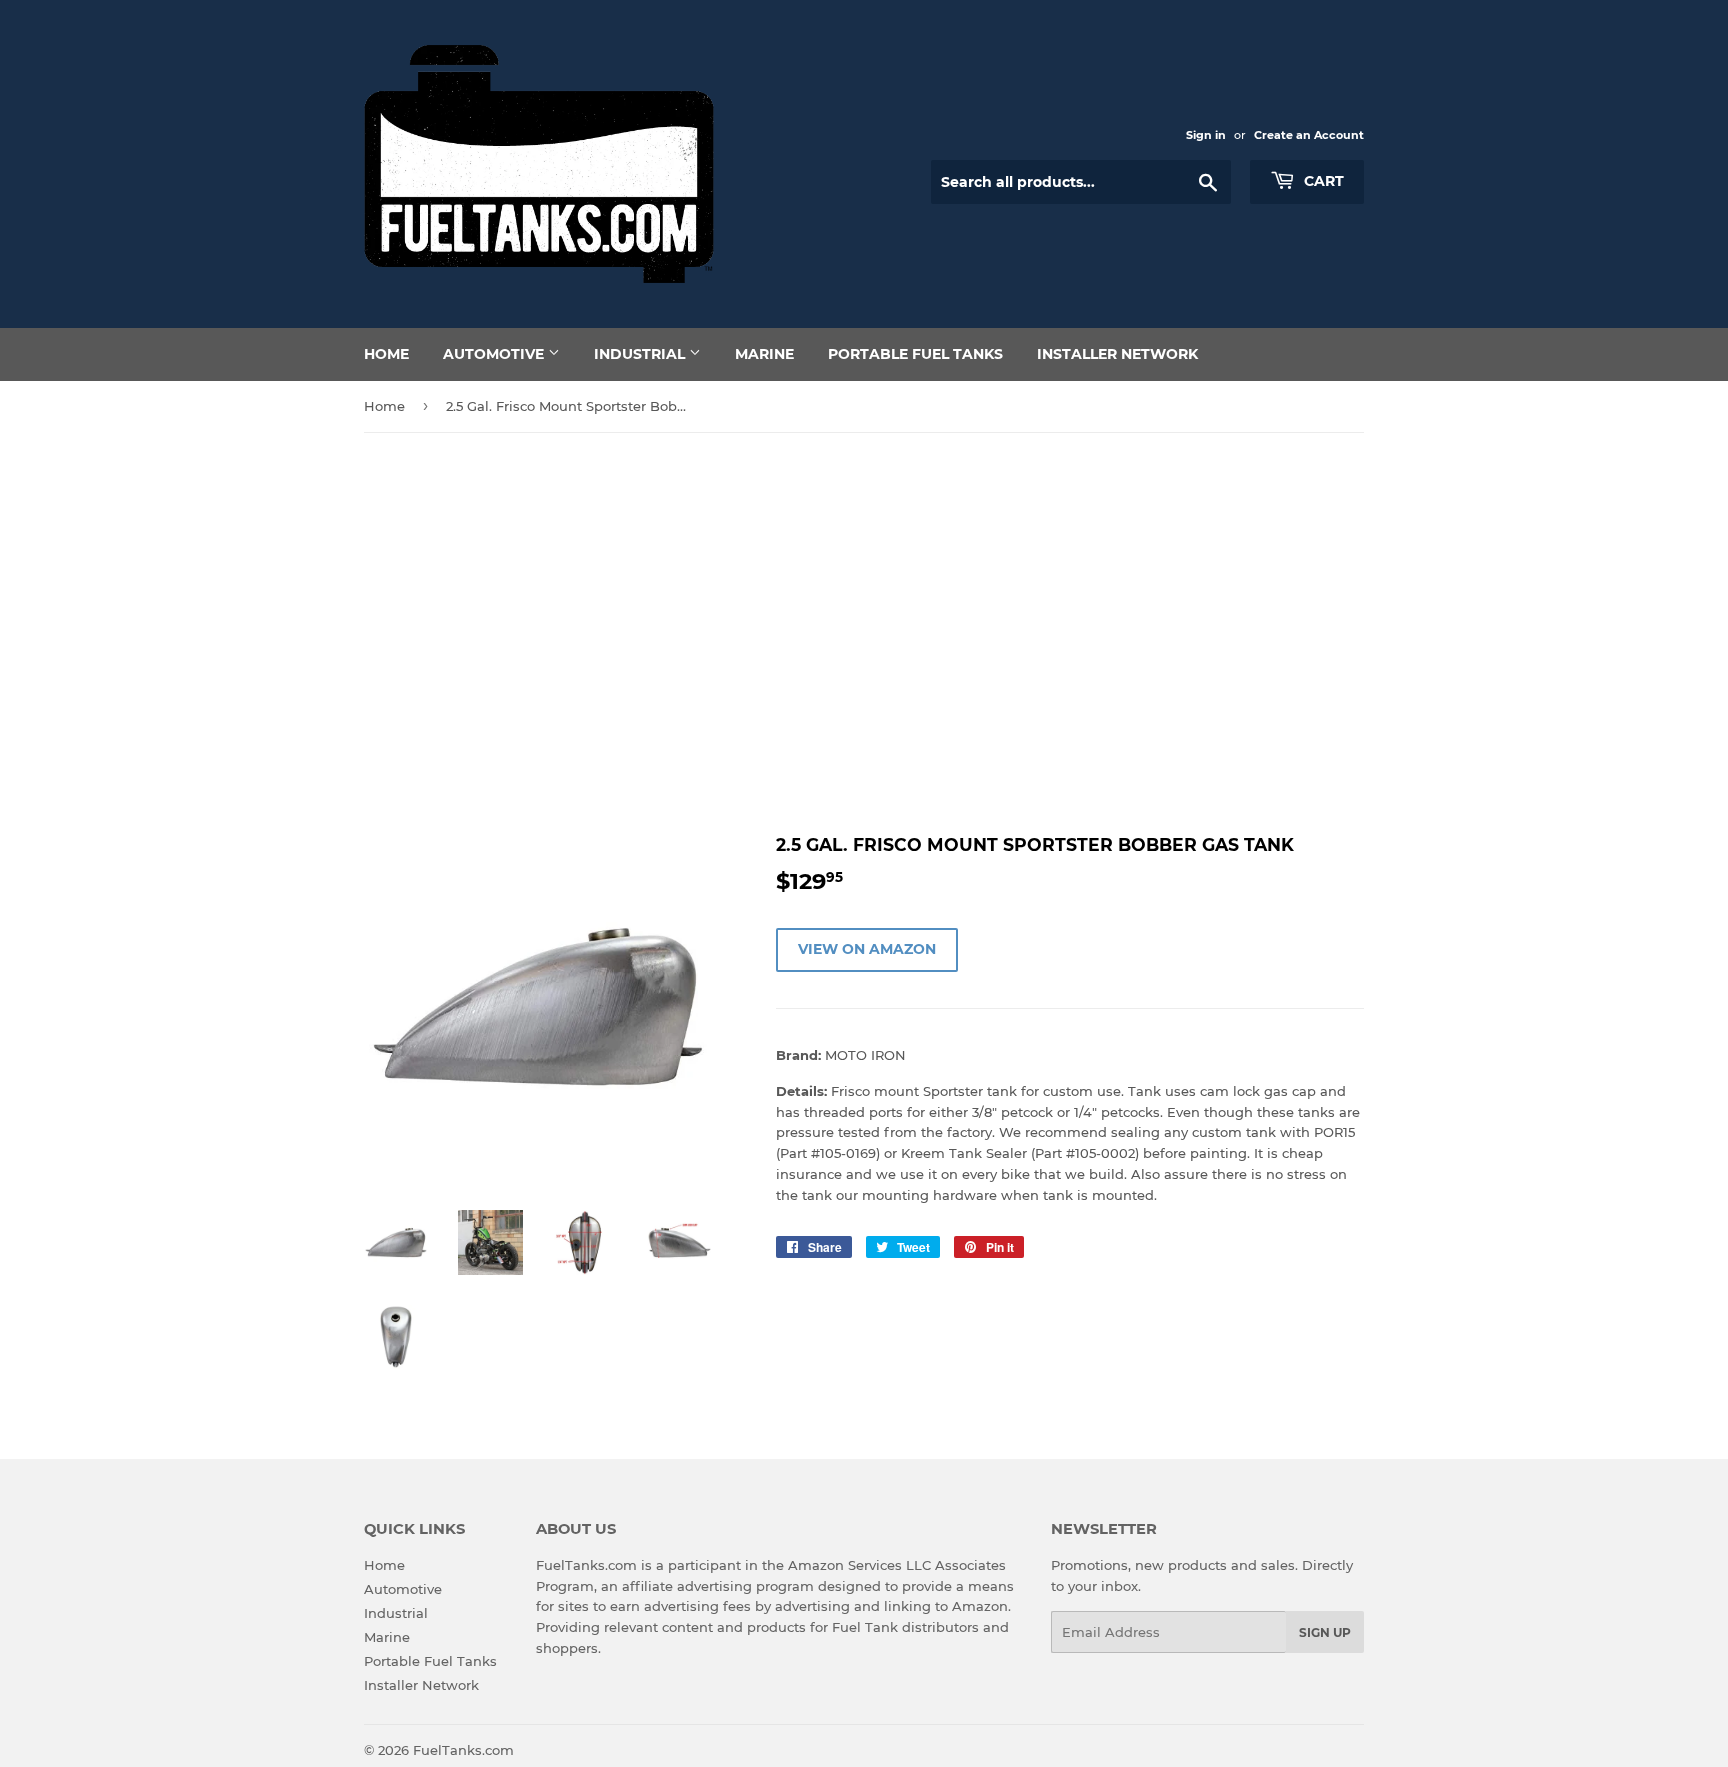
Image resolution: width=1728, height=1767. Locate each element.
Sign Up (1325, 1632)
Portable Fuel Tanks (915, 354)
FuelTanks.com (463, 1750)
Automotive (495, 354)
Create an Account (1309, 135)
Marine (764, 354)
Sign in (1206, 135)
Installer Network (1117, 354)
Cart (1322, 181)
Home (386, 354)
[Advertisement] (864, 633)
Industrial (641, 354)
